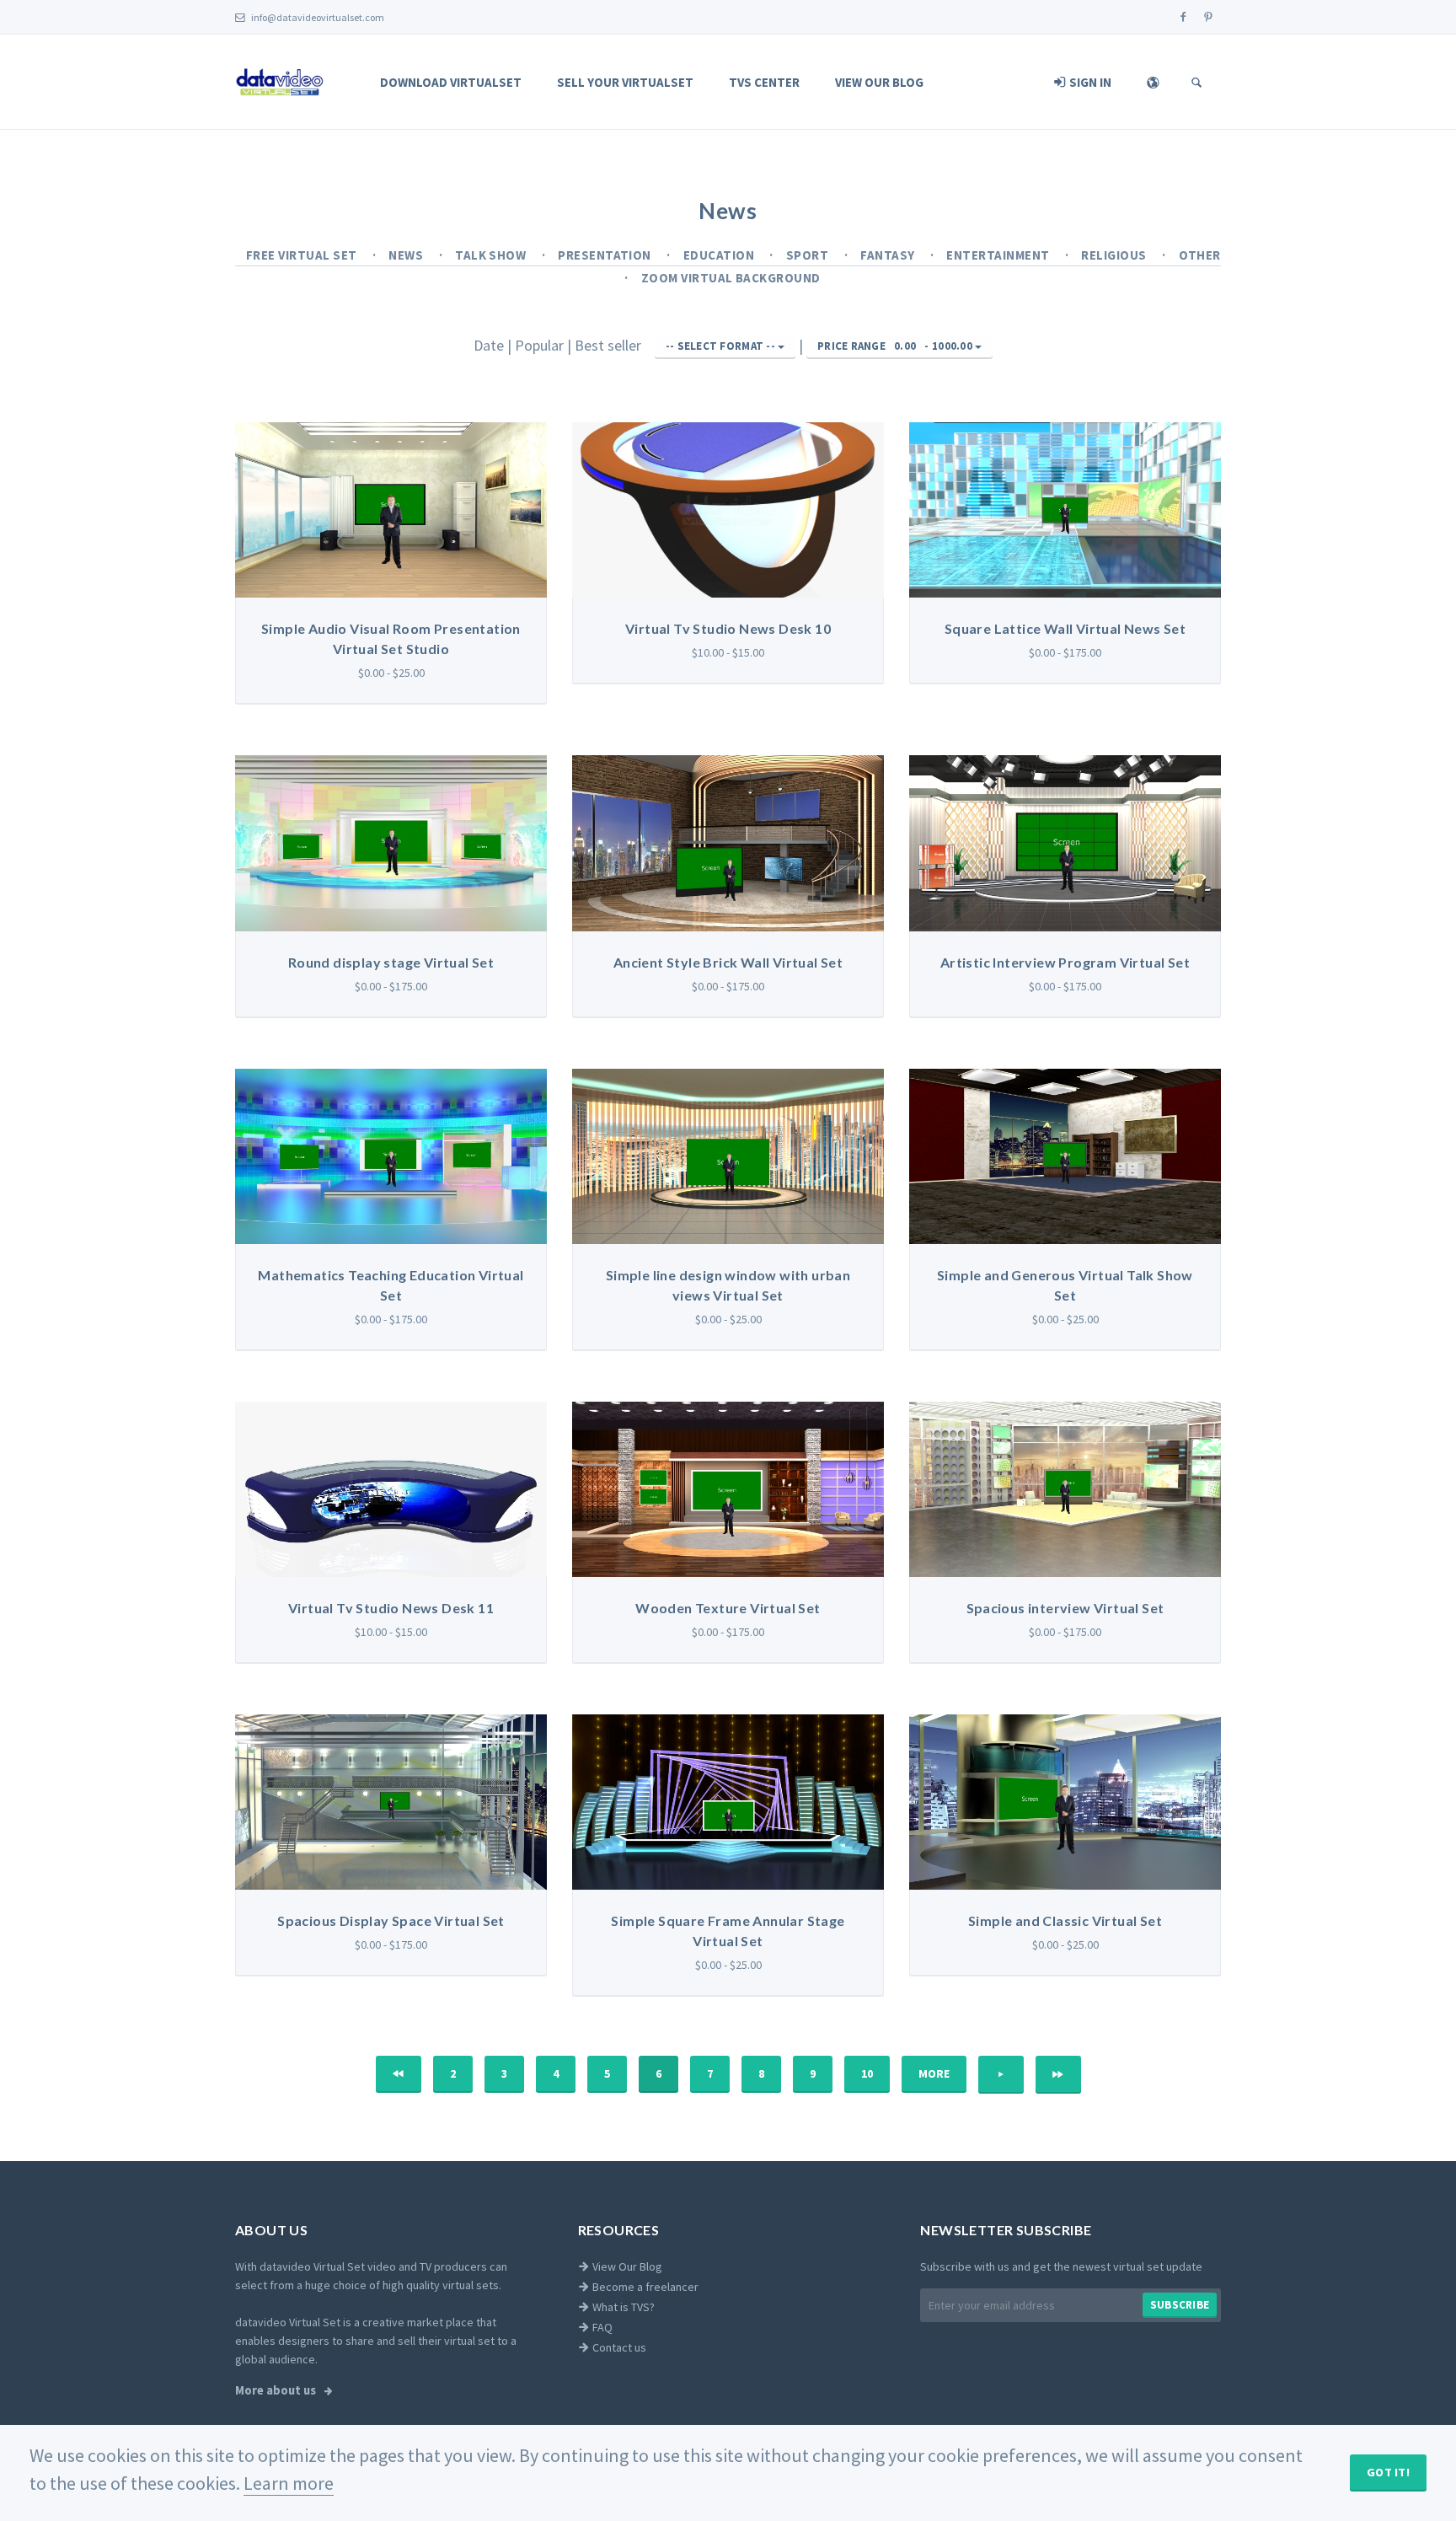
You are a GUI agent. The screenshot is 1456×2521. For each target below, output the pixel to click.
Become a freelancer (644, 2287)
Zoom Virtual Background (731, 278)
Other (1200, 255)
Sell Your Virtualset (625, 82)
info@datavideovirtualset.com (317, 17)
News (407, 255)
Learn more (289, 2483)
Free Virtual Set (303, 255)
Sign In (1089, 82)
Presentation (606, 255)
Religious (1115, 255)
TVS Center (764, 82)
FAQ (601, 2327)
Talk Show (492, 255)
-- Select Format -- (722, 346)
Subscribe (1180, 2305)
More (934, 2073)
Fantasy (889, 255)
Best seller (610, 345)
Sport (809, 255)
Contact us (618, 2347)
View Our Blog (879, 82)
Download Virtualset (451, 82)
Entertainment (999, 255)
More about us (277, 2390)
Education (720, 255)
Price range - (895, 346)
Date (490, 345)
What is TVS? (622, 2307)
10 (867, 2073)
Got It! (1388, 2472)
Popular (541, 345)
